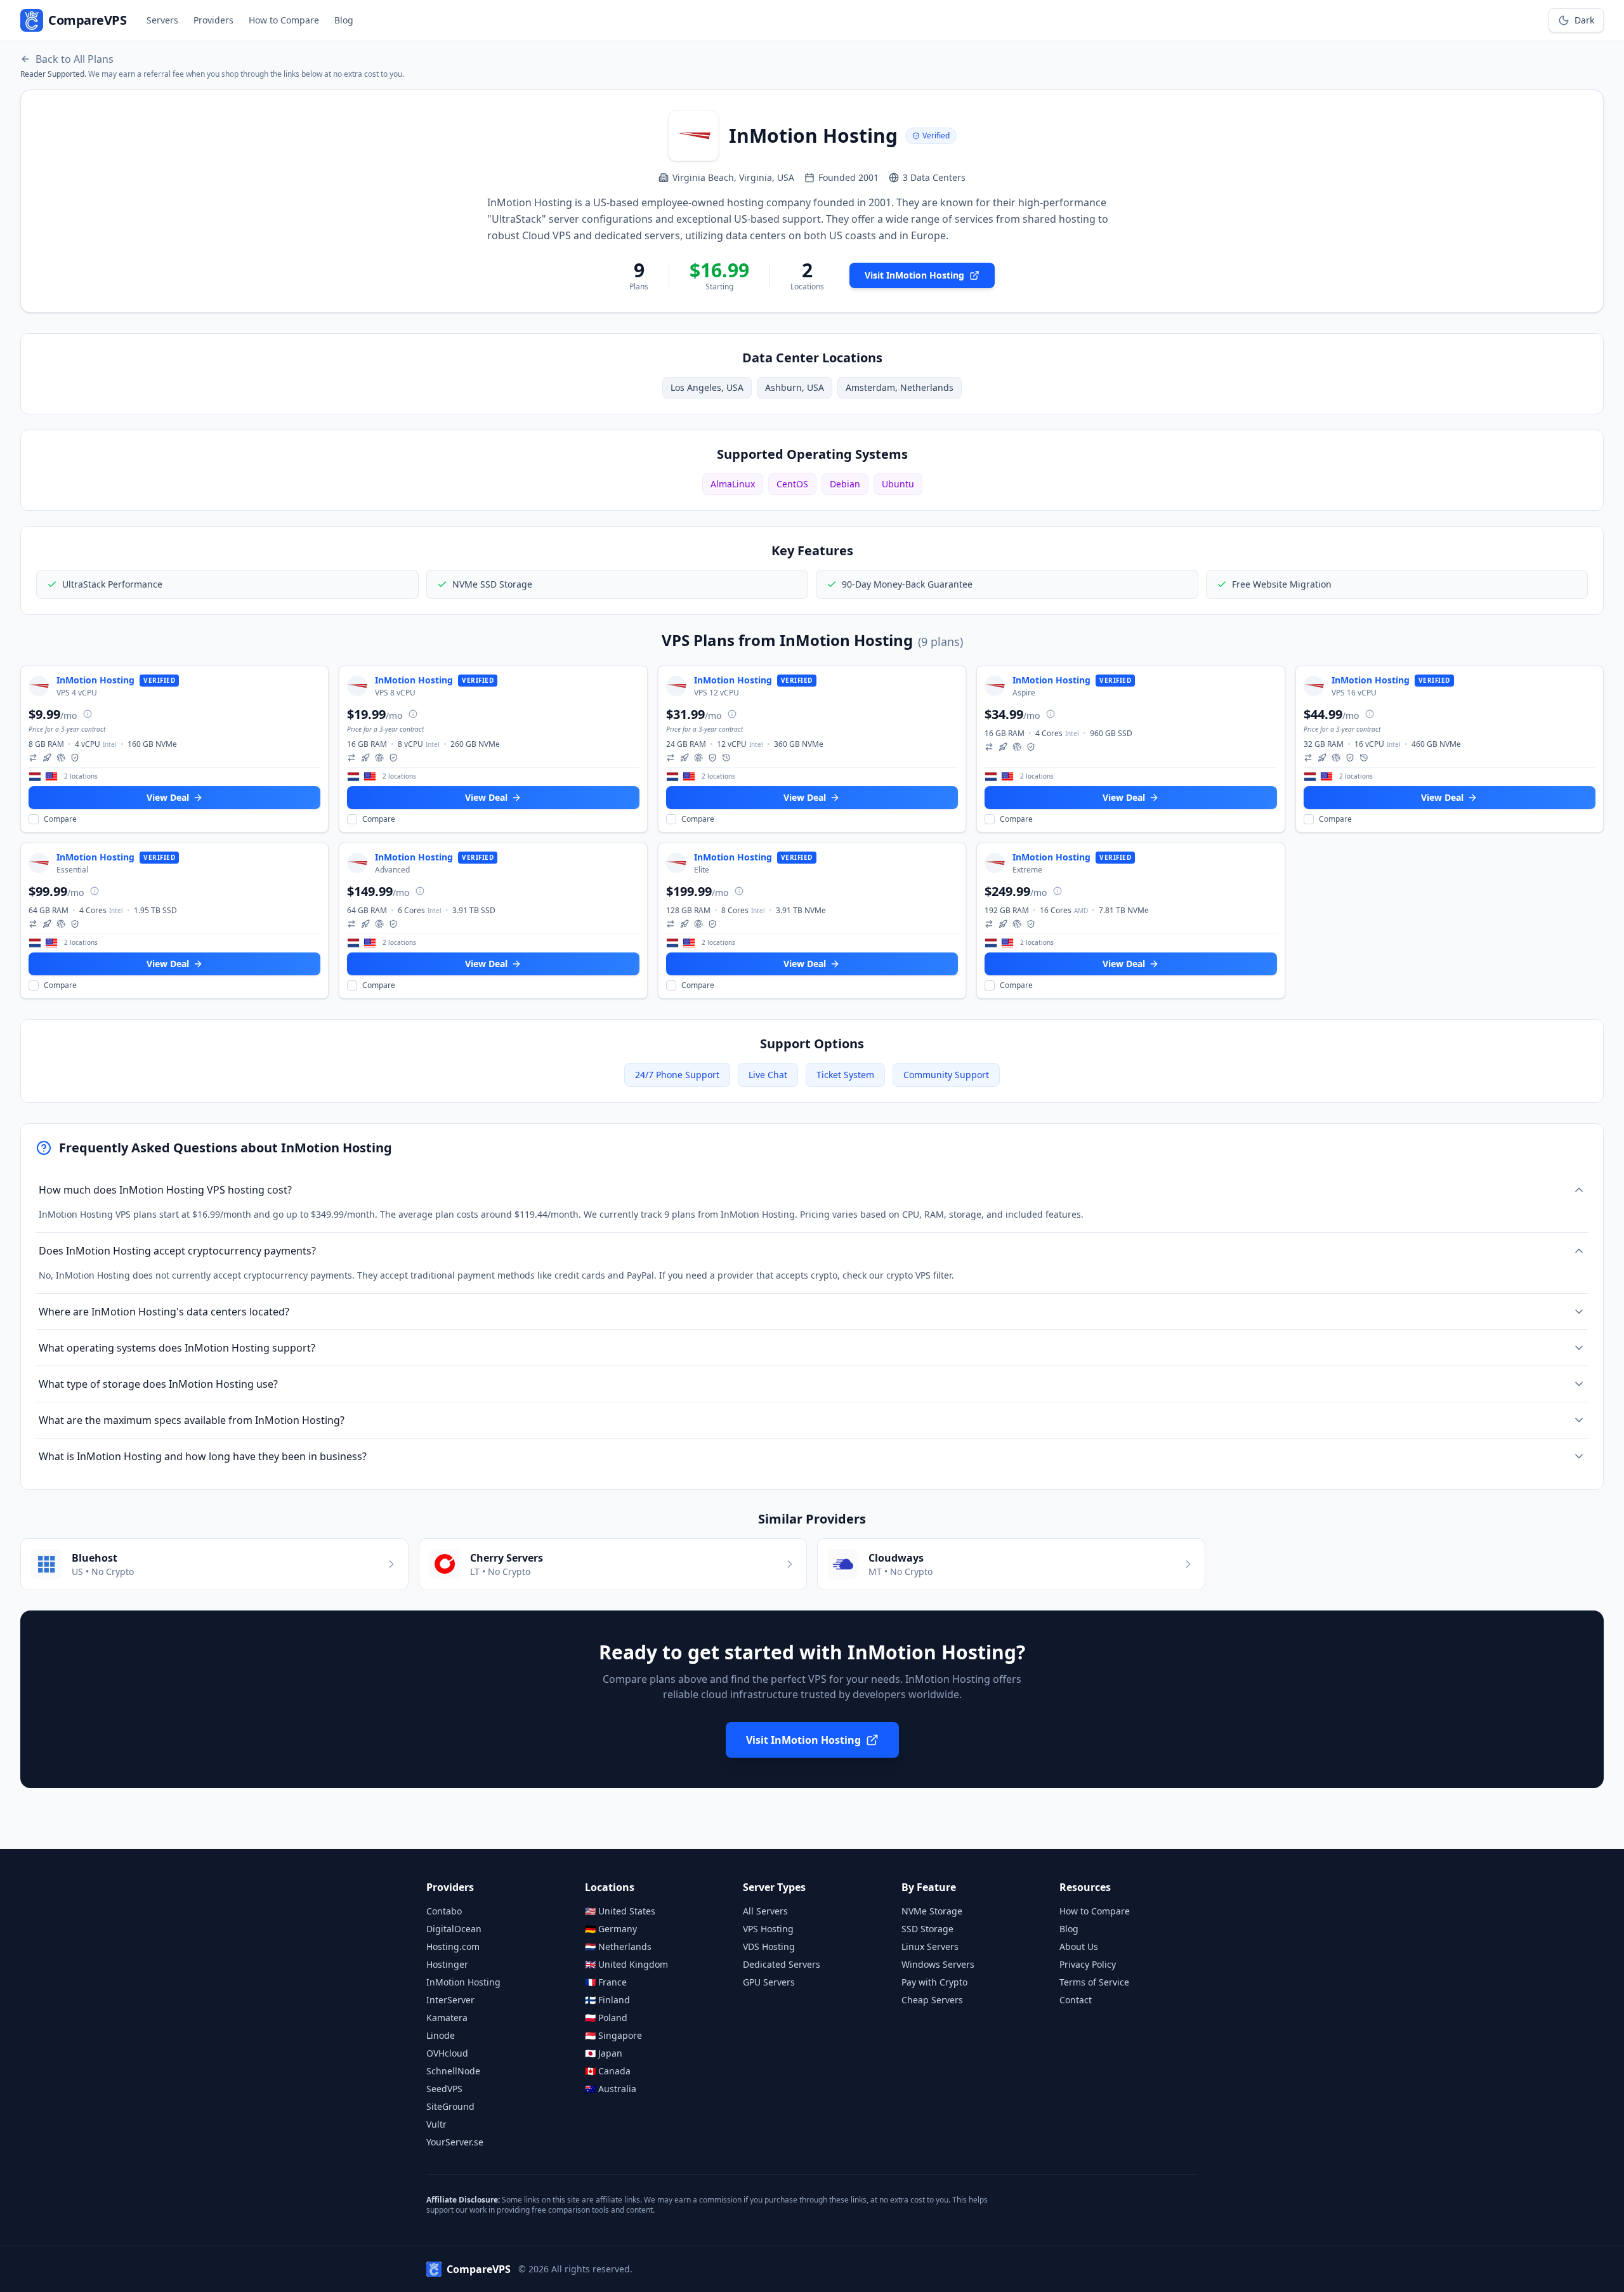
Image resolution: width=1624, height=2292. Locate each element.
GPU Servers (769, 1982)
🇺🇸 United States (620, 1911)
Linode (441, 2035)
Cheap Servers (932, 2000)
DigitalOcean (454, 1929)
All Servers (765, 1911)
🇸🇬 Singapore (613, 2035)
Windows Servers (938, 1964)
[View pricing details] (88, 714)
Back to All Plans (75, 59)
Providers (213, 20)
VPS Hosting (768, 1929)
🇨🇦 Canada (608, 2071)
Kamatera (447, 2018)
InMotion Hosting (463, 1982)
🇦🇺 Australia (611, 2089)
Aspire (1024, 693)
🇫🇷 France (606, 1982)
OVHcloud (447, 2053)
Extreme (1027, 870)
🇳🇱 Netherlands (618, 1946)
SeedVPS (444, 2089)
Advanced (392, 870)
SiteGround (450, 2106)
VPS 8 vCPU (395, 693)
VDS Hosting (769, 1946)
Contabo (444, 1911)
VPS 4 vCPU (77, 693)
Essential (72, 870)
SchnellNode (453, 2071)
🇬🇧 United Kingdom (626, 1964)
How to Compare (284, 20)
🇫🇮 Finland (607, 2000)
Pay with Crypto (934, 1982)
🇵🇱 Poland (606, 2018)
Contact (1076, 2000)
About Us (1079, 1946)
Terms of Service (1094, 1982)
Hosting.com (453, 1946)
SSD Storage (927, 1929)
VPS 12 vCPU (717, 693)
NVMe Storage (932, 1911)
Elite (702, 870)
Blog (344, 20)
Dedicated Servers (782, 1964)
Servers (162, 20)
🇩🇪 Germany (611, 1929)
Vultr (436, 2124)
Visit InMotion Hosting (914, 275)
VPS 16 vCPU (1354, 693)
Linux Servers (930, 1946)
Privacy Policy (1088, 1964)
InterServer (450, 2000)
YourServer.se (455, 2142)
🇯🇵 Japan (604, 2053)
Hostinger (447, 1964)
